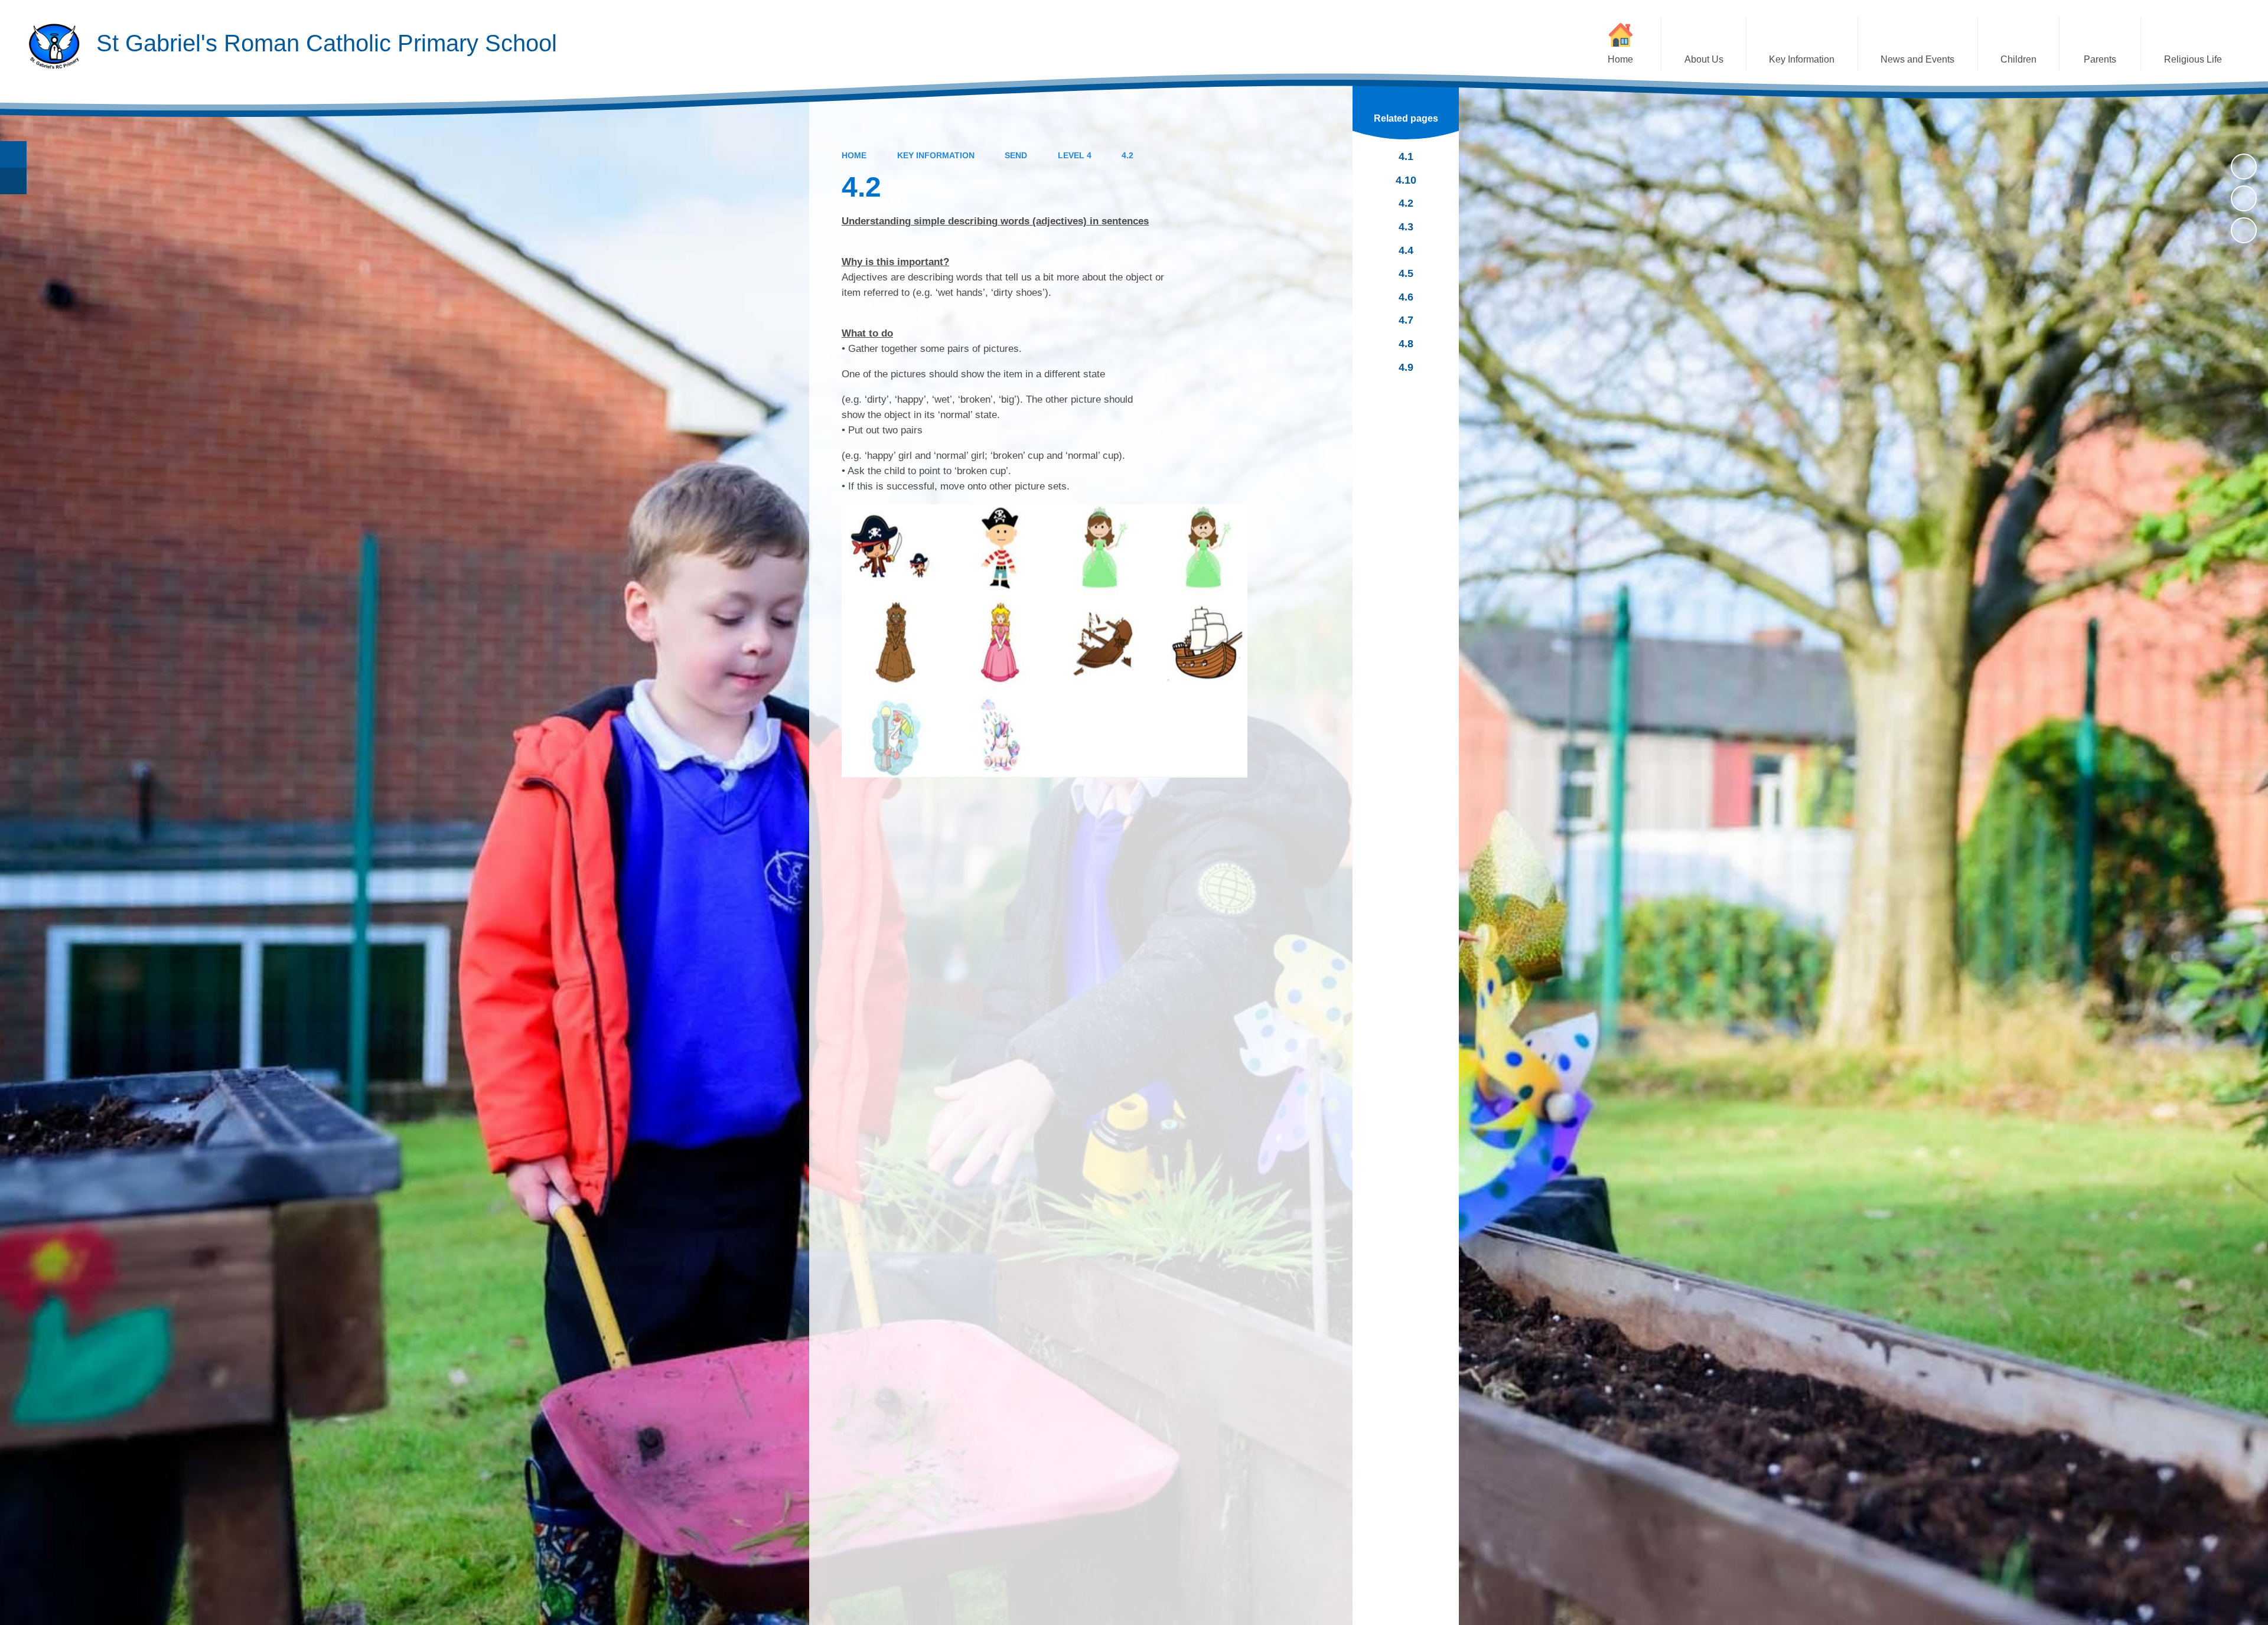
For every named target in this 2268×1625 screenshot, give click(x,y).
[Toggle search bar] (13, 154)
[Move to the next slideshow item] (2244, 230)
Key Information (936, 155)
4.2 (1128, 155)
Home (854, 155)
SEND (1016, 155)
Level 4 (1075, 155)
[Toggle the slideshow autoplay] (2244, 167)
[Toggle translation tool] (13, 181)
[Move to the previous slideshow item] (2244, 198)
